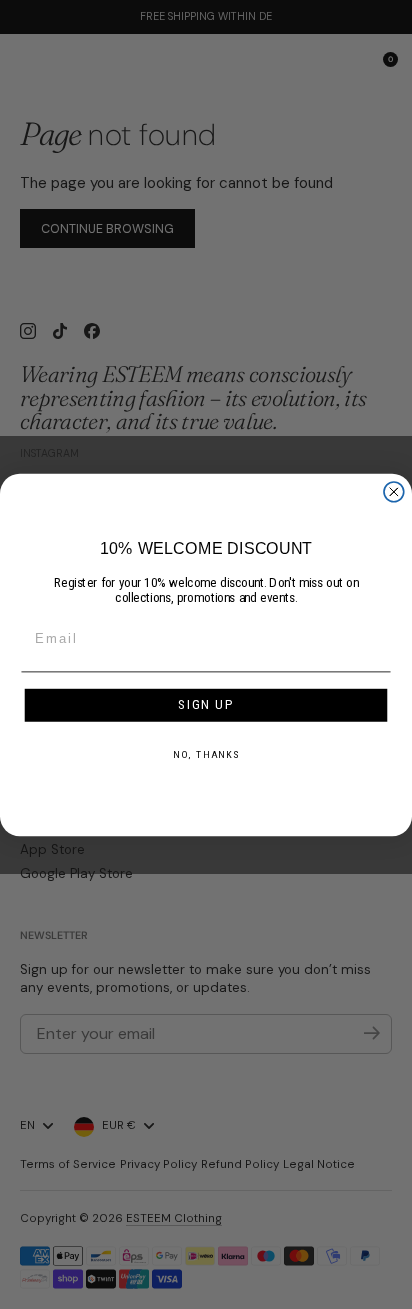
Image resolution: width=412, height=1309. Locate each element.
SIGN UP (206, 705)
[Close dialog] (394, 491)
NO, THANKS (206, 754)
